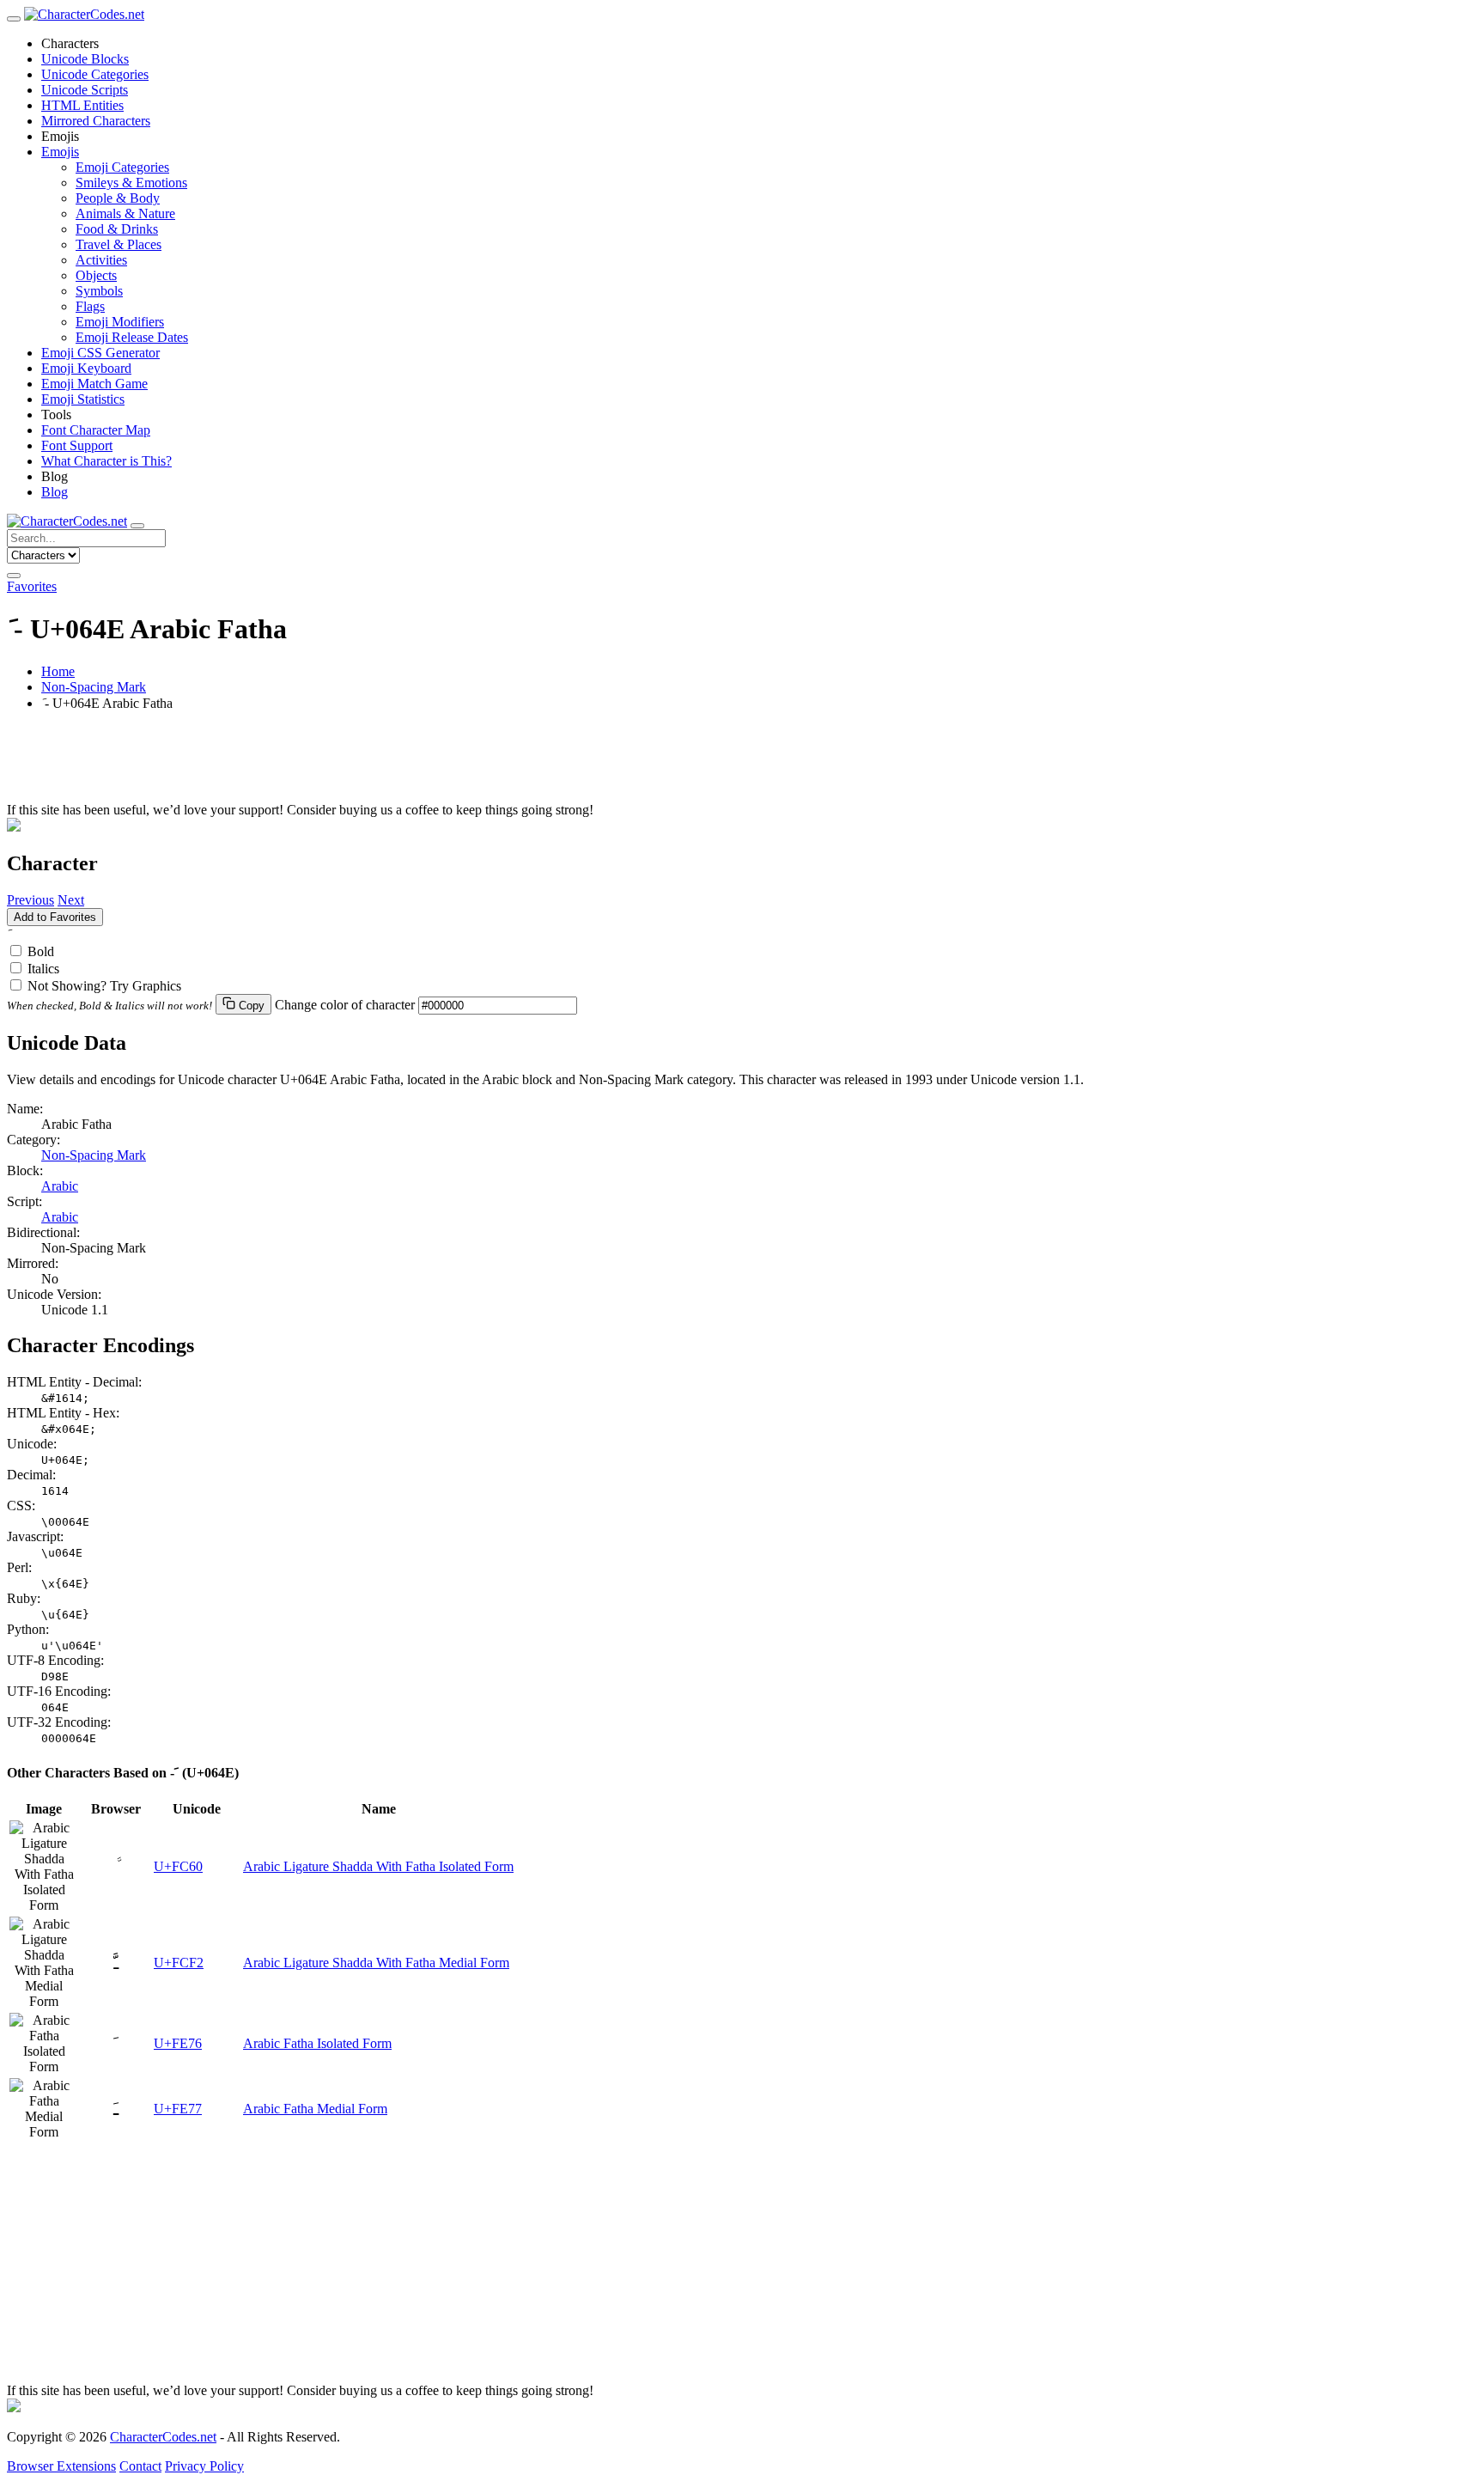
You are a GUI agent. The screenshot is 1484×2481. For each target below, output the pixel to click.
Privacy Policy (204, 2466)
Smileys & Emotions (131, 183)
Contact (140, 2466)
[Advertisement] (522, 764)
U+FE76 (178, 2043)
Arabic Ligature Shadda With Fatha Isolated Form (378, 1866)
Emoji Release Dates (132, 337)
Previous (30, 900)
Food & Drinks (117, 229)
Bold (41, 951)
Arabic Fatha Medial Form (315, 2109)
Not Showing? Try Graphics (104, 986)
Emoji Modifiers (120, 322)
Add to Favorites (55, 917)
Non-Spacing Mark (94, 687)
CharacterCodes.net (163, 2437)
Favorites (32, 586)
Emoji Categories (122, 167)
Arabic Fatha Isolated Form (317, 2043)
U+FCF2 (179, 1963)
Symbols (99, 291)
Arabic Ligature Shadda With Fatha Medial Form (376, 1963)
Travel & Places (119, 244)
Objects (96, 275)
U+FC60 (178, 1866)
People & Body (118, 198)
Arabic (60, 1186)
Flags (90, 306)
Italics (43, 969)
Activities (101, 260)
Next (71, 900)
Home (58, 671)
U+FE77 (178, 2109)
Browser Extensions (61, 2466)
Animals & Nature (125, 213)
